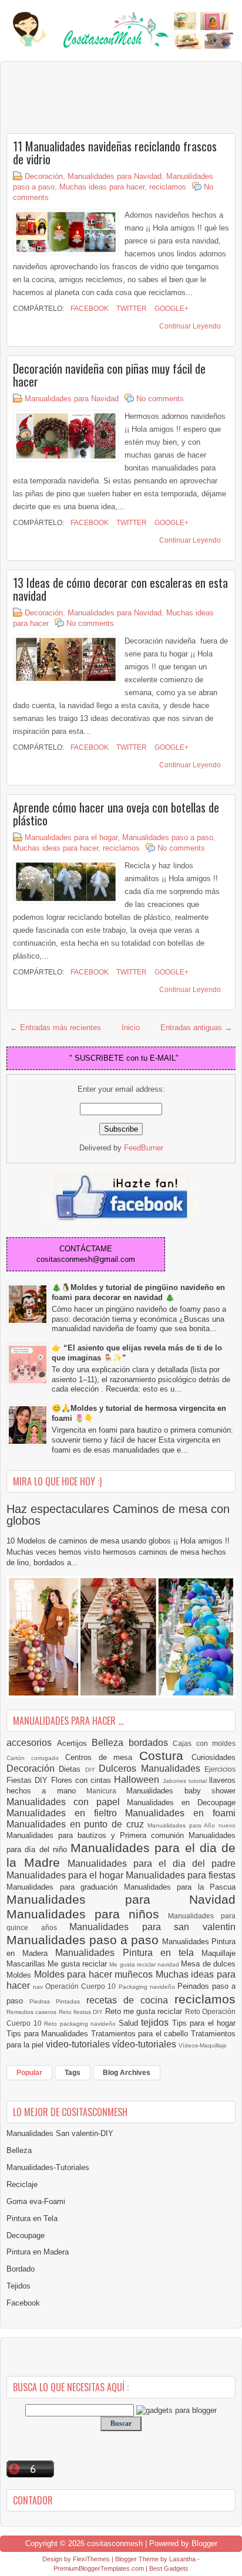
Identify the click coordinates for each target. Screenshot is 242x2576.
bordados (151, 1743)
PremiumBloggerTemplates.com (99, 2568)
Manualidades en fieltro (66, 1813)
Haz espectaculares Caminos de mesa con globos (118, 1515)
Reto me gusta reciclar (145, 2011)
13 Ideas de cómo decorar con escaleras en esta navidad (120, 589)
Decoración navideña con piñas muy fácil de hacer (109, 375)
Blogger (204, 2543)
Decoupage (26, 2235)
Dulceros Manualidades (152, 1768)
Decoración (44, 176)
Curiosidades (214, 1757)
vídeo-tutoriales (145, 2044)
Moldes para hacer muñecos (95, 1974)
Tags (73, 2073)
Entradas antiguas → (196, 1028)
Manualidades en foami (180, 1813)
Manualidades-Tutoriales (48, 2167)
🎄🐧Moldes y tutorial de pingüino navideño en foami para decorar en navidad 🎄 (138, 1292)
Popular (29, 2073)
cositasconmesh (115, 2543)
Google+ (171, 309)
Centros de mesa (102, 1757)
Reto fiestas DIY (82, 2012)
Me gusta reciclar (78, 1964)
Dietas (72, 1769)
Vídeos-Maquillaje (203, 2045)
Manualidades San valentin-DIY (60, 2133)
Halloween (138, 1780)
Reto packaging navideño (81, 2024)
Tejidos (19, 2286)
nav (39, 1987)
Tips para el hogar (204, 2023)
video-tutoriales (79, 2044)
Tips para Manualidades (49, 2034)
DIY (92, 1770)
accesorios (32, 1743)
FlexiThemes (91, 2559)
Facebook (89, 309)
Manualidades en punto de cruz (77, 1824)
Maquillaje (219, 1953)
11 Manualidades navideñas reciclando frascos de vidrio (115, 153)
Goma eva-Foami (36, 2201)
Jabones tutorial (186, 1781)
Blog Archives (127, 2073)
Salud (130, 2023)
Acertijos (75, 1743)
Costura (165, 1756)
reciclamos (168, 187)
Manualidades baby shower (181, 1791)
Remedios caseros (33, 2012)
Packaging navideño (148, 1987)
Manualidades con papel (67, 1802)
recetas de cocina (131, 2000)
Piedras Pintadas (58, 2001)
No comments (160, 399)
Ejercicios (220, 1769)
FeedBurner (144, 1148)
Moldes (20, 1975)
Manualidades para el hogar (71, 837)
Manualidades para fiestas (181, 1875)
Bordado (21, 2269)
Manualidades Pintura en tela (128, 1953)
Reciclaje (22, 2184)
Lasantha (182, 2559)
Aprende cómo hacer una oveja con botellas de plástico (116, 814)
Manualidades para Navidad (115, 176)
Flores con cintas (83, 1780)
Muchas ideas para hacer (102, 187)
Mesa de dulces (208, 1964)
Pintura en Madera (38, 2252)
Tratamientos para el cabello (141, 2034)
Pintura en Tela (32, 2218)
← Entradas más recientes (56, 1028)
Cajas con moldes (204, 1743)
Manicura (106, 1791)
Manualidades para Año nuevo (191, 1825)
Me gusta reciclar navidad (145, 1964)
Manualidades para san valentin (152, 1927)
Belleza (110, 1743)
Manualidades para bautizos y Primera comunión (98, 1835)
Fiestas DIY (29, 1780)
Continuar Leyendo (190, 326)
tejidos (157, 2022)
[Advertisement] (100, 97)
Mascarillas (27, 1964)
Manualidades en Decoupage (181, 1802)
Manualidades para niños (87, 1914)
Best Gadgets (169, 2568)
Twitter (131, 309)
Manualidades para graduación (65, 1887)
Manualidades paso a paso (168, 837)
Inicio (131, 1028)
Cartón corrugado (36, 1758)
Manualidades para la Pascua (180, 1887)
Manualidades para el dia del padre (152, 1864)
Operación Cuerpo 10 (82, 1986)
